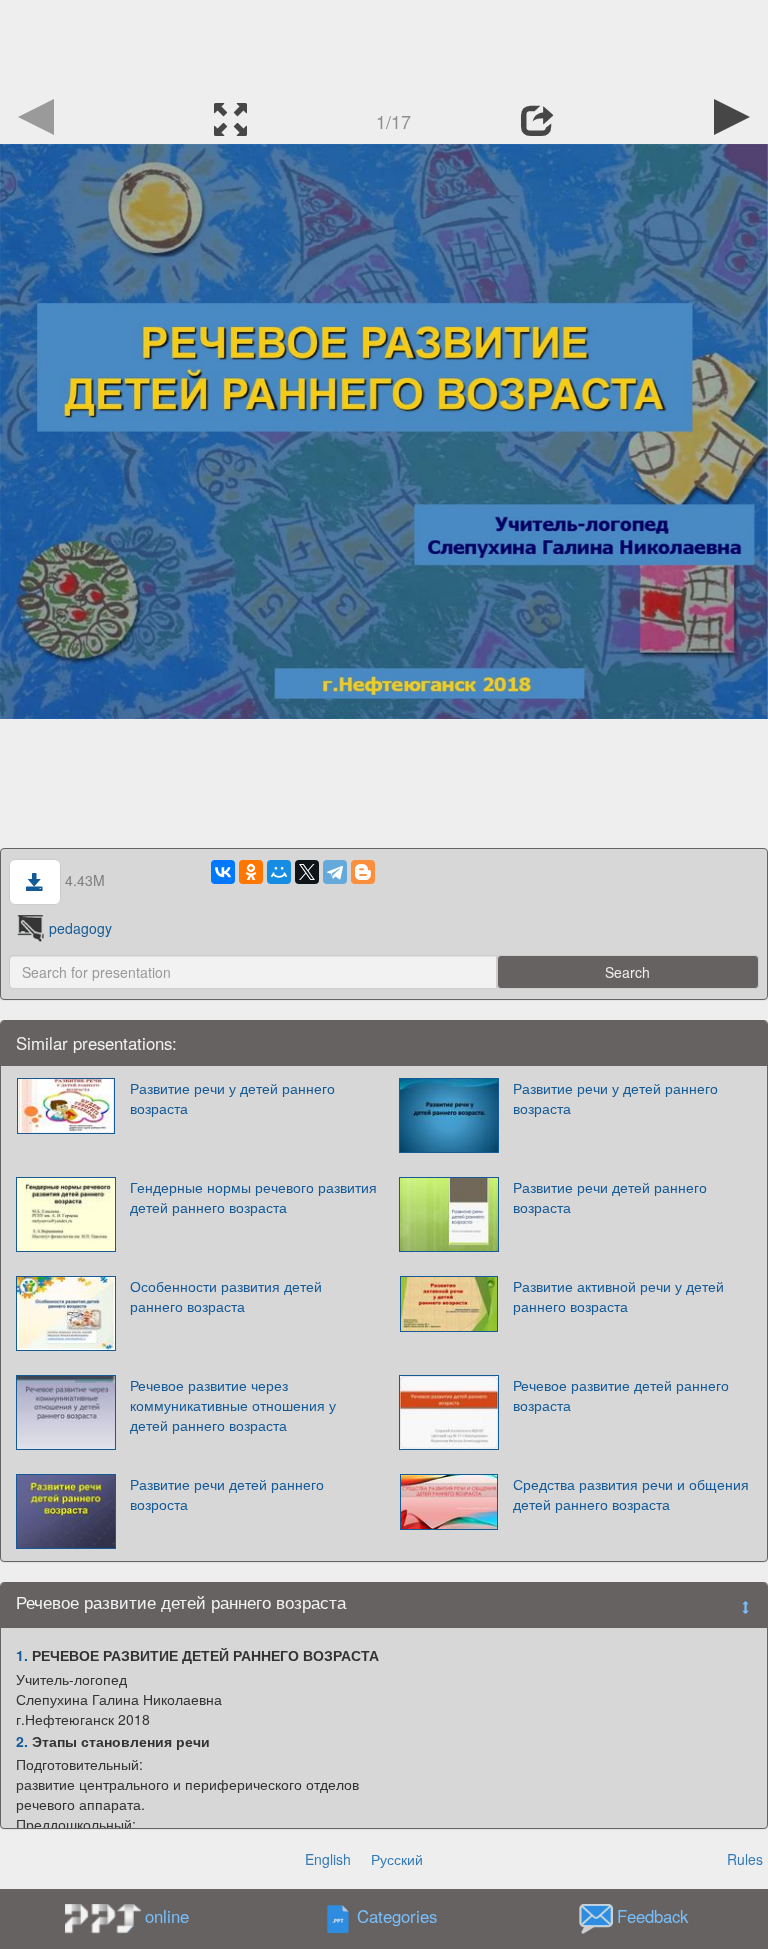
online (167, 1916)
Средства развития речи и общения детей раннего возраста (631, 1494)
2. (22, 1741)
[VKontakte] (223, 872)
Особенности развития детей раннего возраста (226, 1296)
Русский (397, 1859)
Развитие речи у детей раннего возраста (232, 1098)
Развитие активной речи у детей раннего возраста (618, 1296)
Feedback (652, 1917)
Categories (397, 1917)
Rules (745, 1859)
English (328, 1859)
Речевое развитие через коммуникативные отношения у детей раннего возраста (233, 1405)
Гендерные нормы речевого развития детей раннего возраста (253, 1197)
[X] (307, 872)
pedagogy (80, 928)
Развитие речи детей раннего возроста (227, 1494)
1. (22, 1655)
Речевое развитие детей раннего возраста (621, 1395)
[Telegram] (335, 872)
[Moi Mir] (279, 872)
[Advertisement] (384, 45)
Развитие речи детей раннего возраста (610, 1197)
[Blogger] (363, 872)
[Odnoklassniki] (251, 872)
